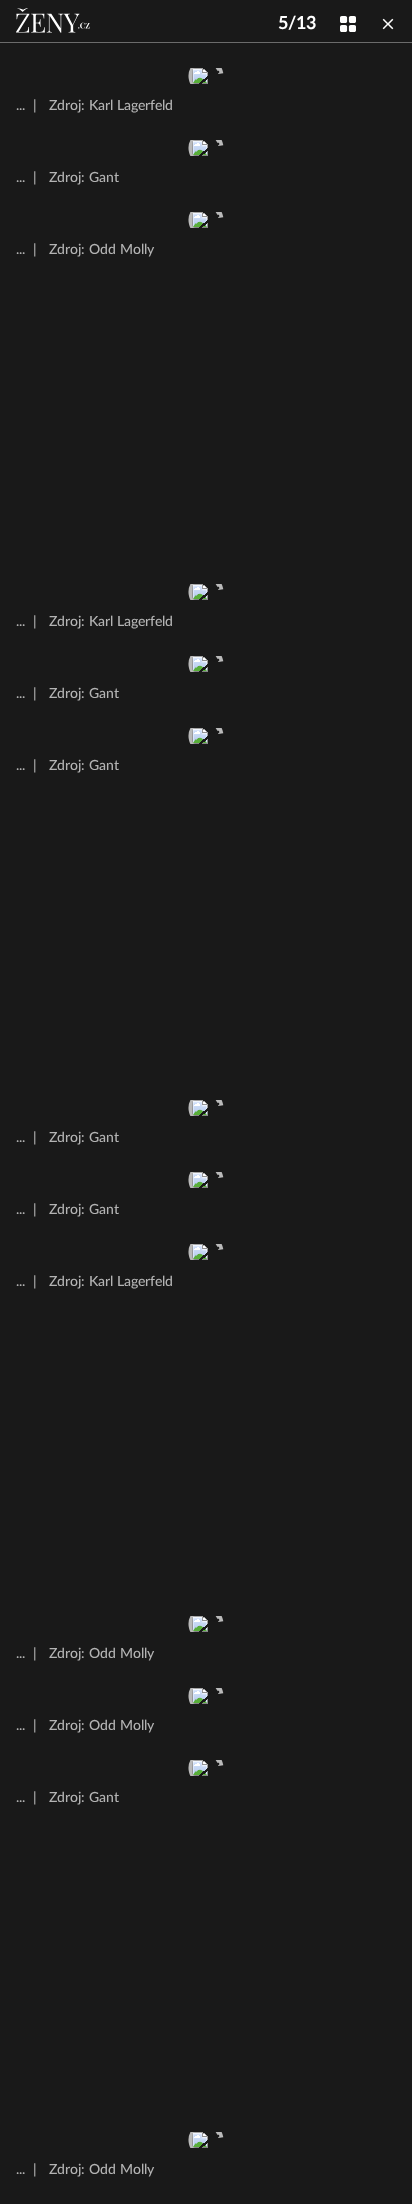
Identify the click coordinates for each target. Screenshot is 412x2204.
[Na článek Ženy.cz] (55, 21)
